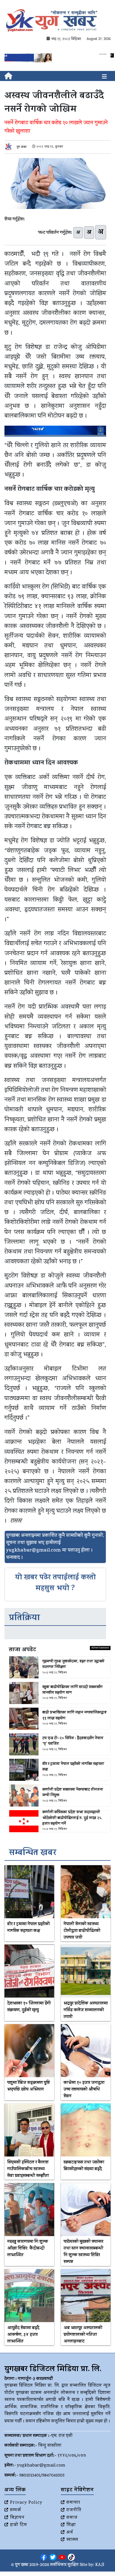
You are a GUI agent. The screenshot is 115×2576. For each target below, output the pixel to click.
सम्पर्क (16, 2510)
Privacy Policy (26, 2503)
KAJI (100, 2565)
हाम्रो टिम (19, 2525)
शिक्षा (71, 2525)
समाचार (73, 2503)
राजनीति (74, 2510)
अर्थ (70, 2533)
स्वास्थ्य (72, 2540)
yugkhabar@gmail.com (41, 2466)
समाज (72, 2518)
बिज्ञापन (17, 2518)
